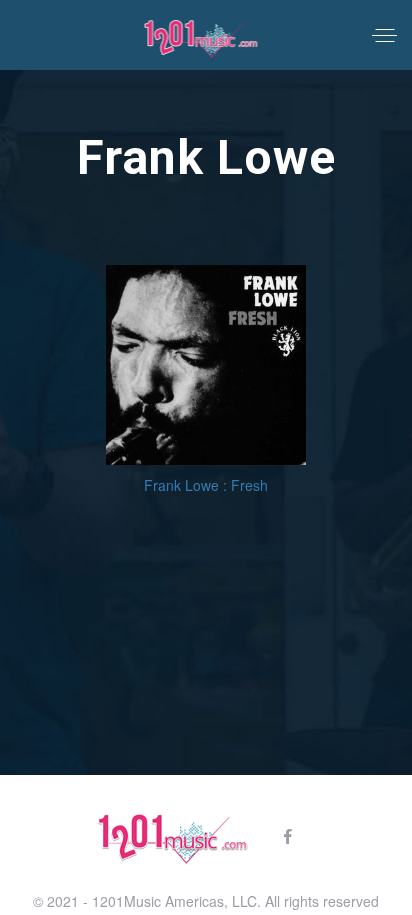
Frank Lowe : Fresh (206, 485)
